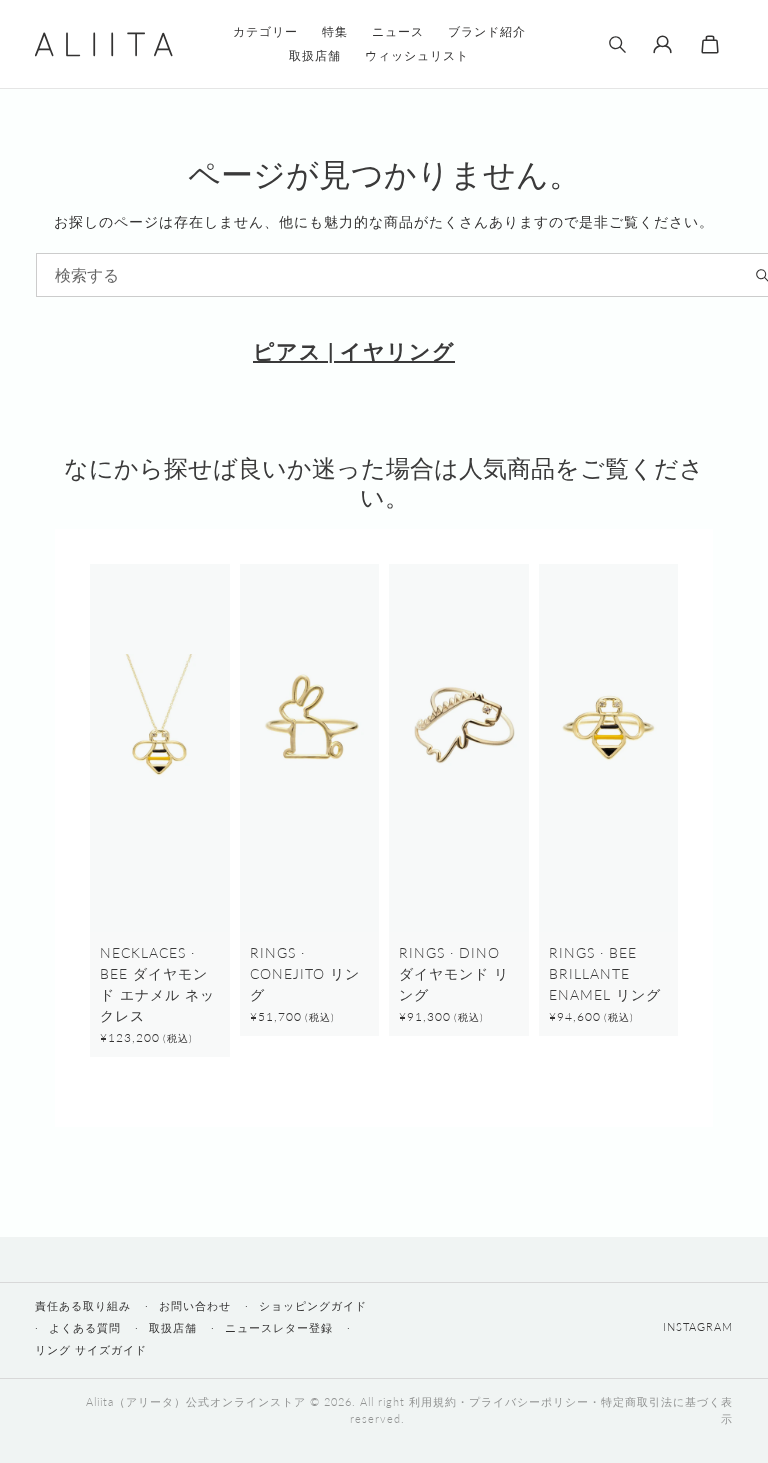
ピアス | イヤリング (354, 350)
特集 (335, 31)
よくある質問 (85, 1327)
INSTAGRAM (698, 1326)
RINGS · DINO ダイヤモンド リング (454, 973)
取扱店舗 (173, 1327)
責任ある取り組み (83, 1305)
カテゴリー (265, 31)
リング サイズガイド (91, 1349)
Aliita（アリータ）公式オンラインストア (196, 1401)
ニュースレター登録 (279, 1327)
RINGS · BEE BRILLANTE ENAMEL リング (605, 973)
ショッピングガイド (313, 1305)
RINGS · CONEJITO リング (305, 973)
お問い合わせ (195, 1305)
